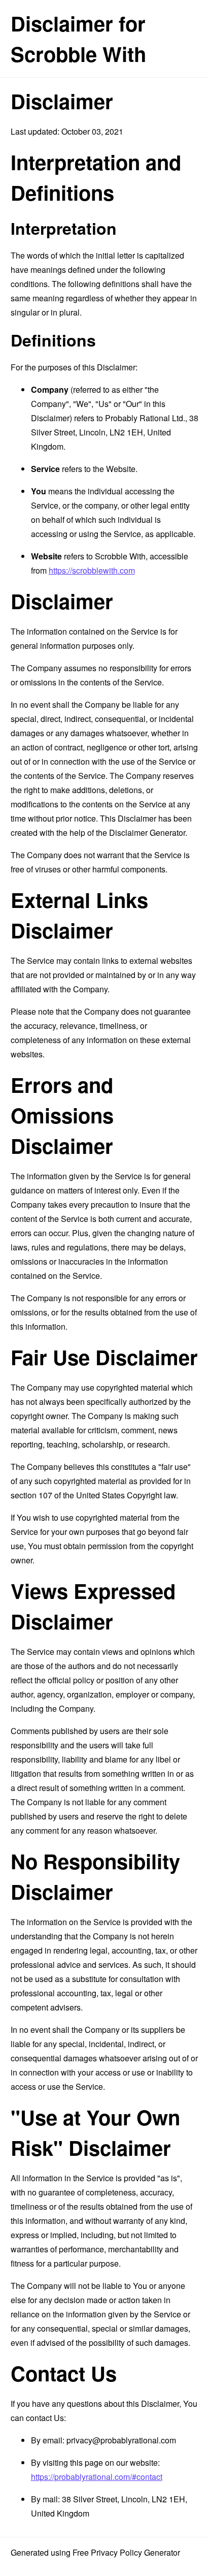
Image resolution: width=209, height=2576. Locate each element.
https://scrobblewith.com (92, 570)
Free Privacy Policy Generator (126, 2552)
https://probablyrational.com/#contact (97, 2477)
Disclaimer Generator (147, 833)
